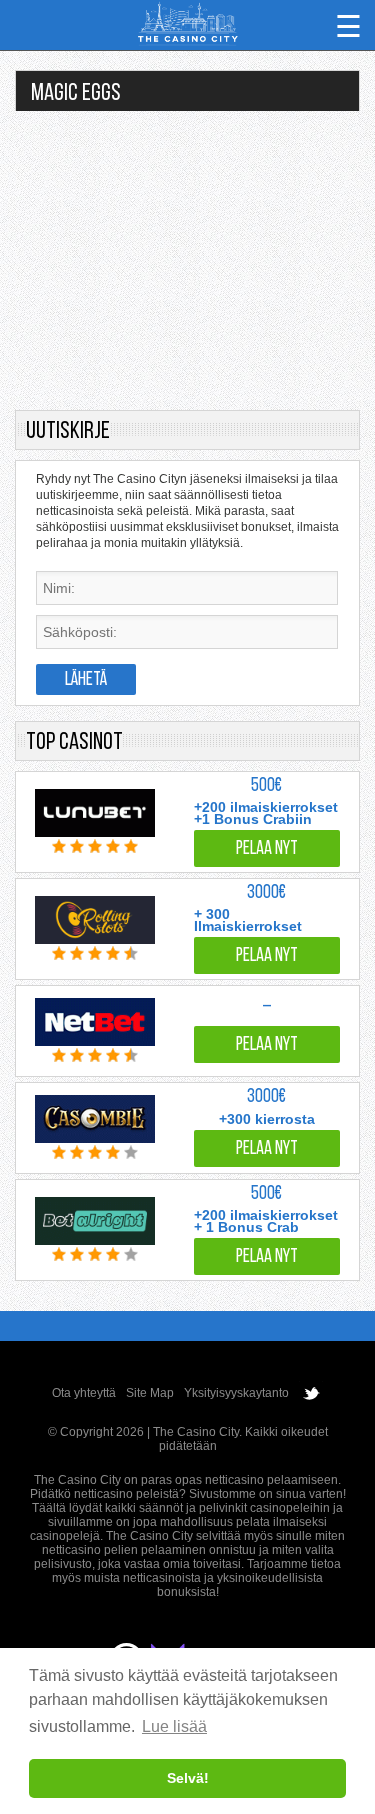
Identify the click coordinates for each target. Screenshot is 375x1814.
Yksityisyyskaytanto (236, 1393)
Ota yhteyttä (84, 1393)
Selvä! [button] (188, 1778)
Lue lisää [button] (174, 1726)
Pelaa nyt (267, 849)
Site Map (150, 1393)
